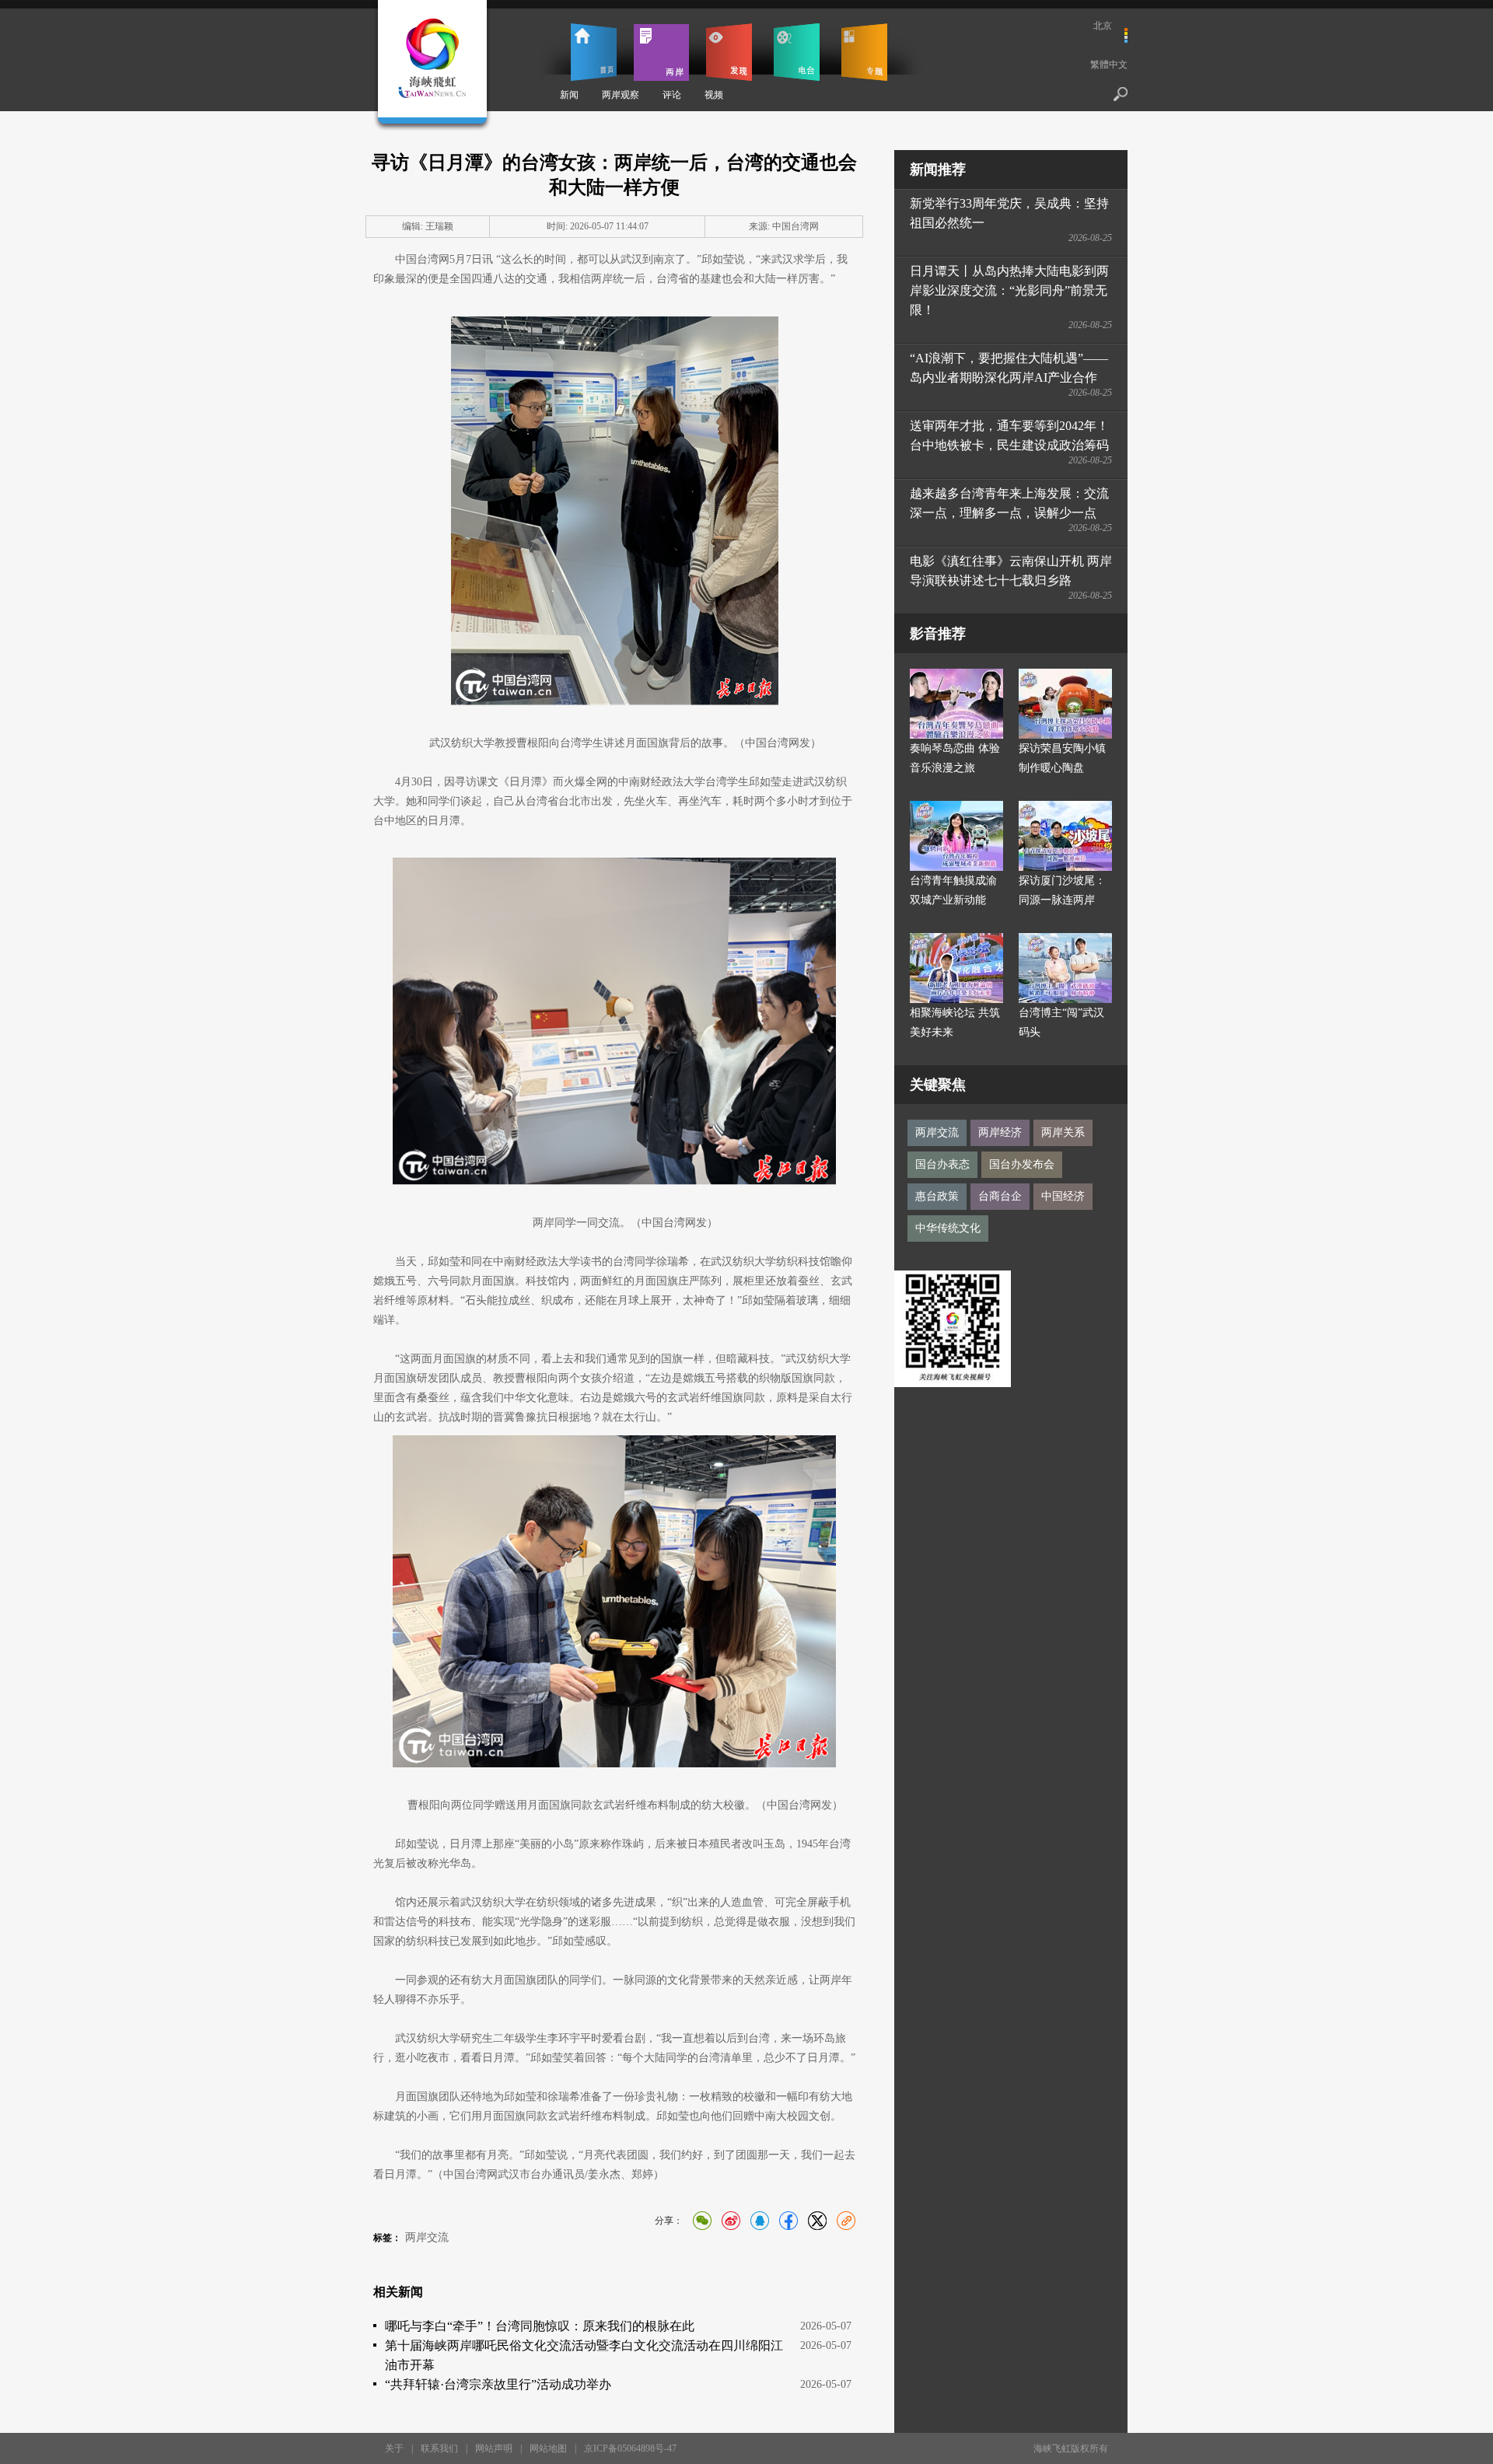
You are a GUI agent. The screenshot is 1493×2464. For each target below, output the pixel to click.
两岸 (661, 52)
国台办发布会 (1022, 1164)
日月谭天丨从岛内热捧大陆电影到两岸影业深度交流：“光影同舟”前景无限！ (1009, 290)
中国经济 (1063, 1196)
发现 (729, 52)
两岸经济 (1000, 1132)
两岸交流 (427, 2237)
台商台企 (1000, 1196)
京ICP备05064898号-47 (630, 2448)
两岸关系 (1063, 1132)
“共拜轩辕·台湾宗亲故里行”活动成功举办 (498, 2384)
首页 (594, 52)
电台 (797, 52)
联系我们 (439, 2448)
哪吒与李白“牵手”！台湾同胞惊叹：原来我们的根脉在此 (540, 2326)
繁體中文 (1109, 65)
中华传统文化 (948, 1228)
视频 (714, 95)
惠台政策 (937, 1196)
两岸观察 (621, 95)
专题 (864, 52)
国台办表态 (942, 1164)
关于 (394, 2448)
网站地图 (548, 2448)
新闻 (569, 95)
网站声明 (494, 2448)
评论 (672, 95)
